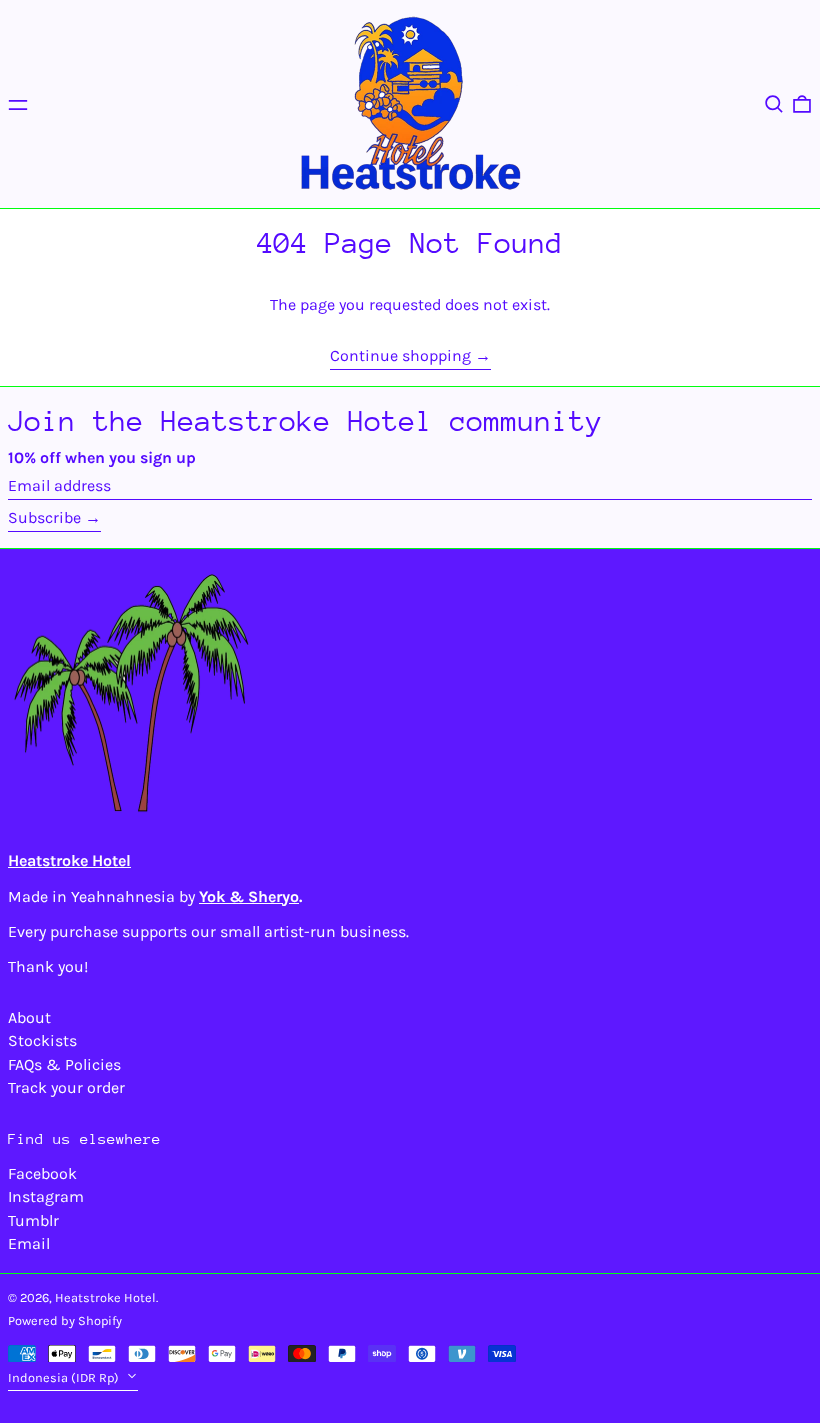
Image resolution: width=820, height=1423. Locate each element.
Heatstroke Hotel (105, 1297)
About (29, 1017)
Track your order (66, 1087)
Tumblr (33, 1220)
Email (29, 1243)
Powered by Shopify (65, 1320)
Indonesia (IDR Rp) (65, 1377)
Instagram (46, 1196)
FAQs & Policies (64, 1064)
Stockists (42, 1040)
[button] (774, 104)
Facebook (42, 1173)
